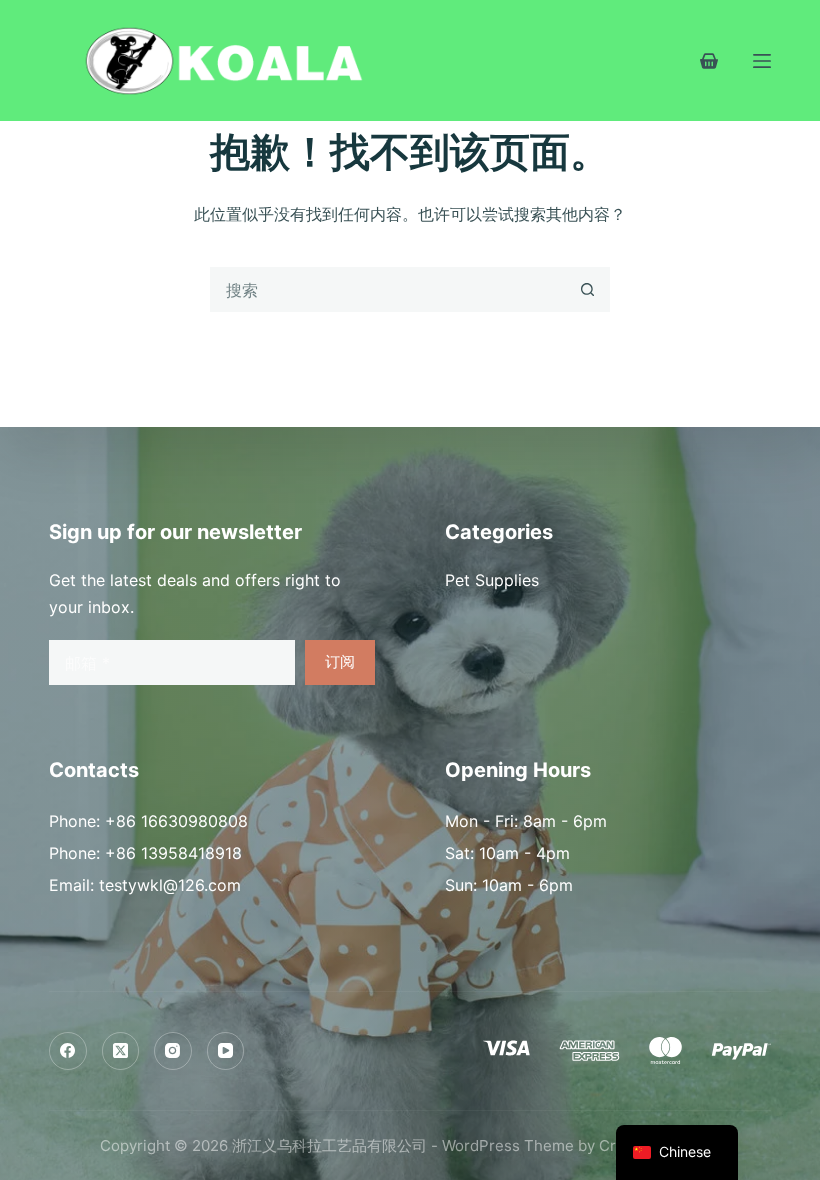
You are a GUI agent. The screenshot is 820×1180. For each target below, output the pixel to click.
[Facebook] (68, 1051)
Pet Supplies (492, 580)
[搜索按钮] (587, 289)
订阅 (340, 661)
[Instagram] (173, 1051)
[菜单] (762, 61)
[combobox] (388, 289)
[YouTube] (226, 1051)
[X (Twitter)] (121, 1051)
